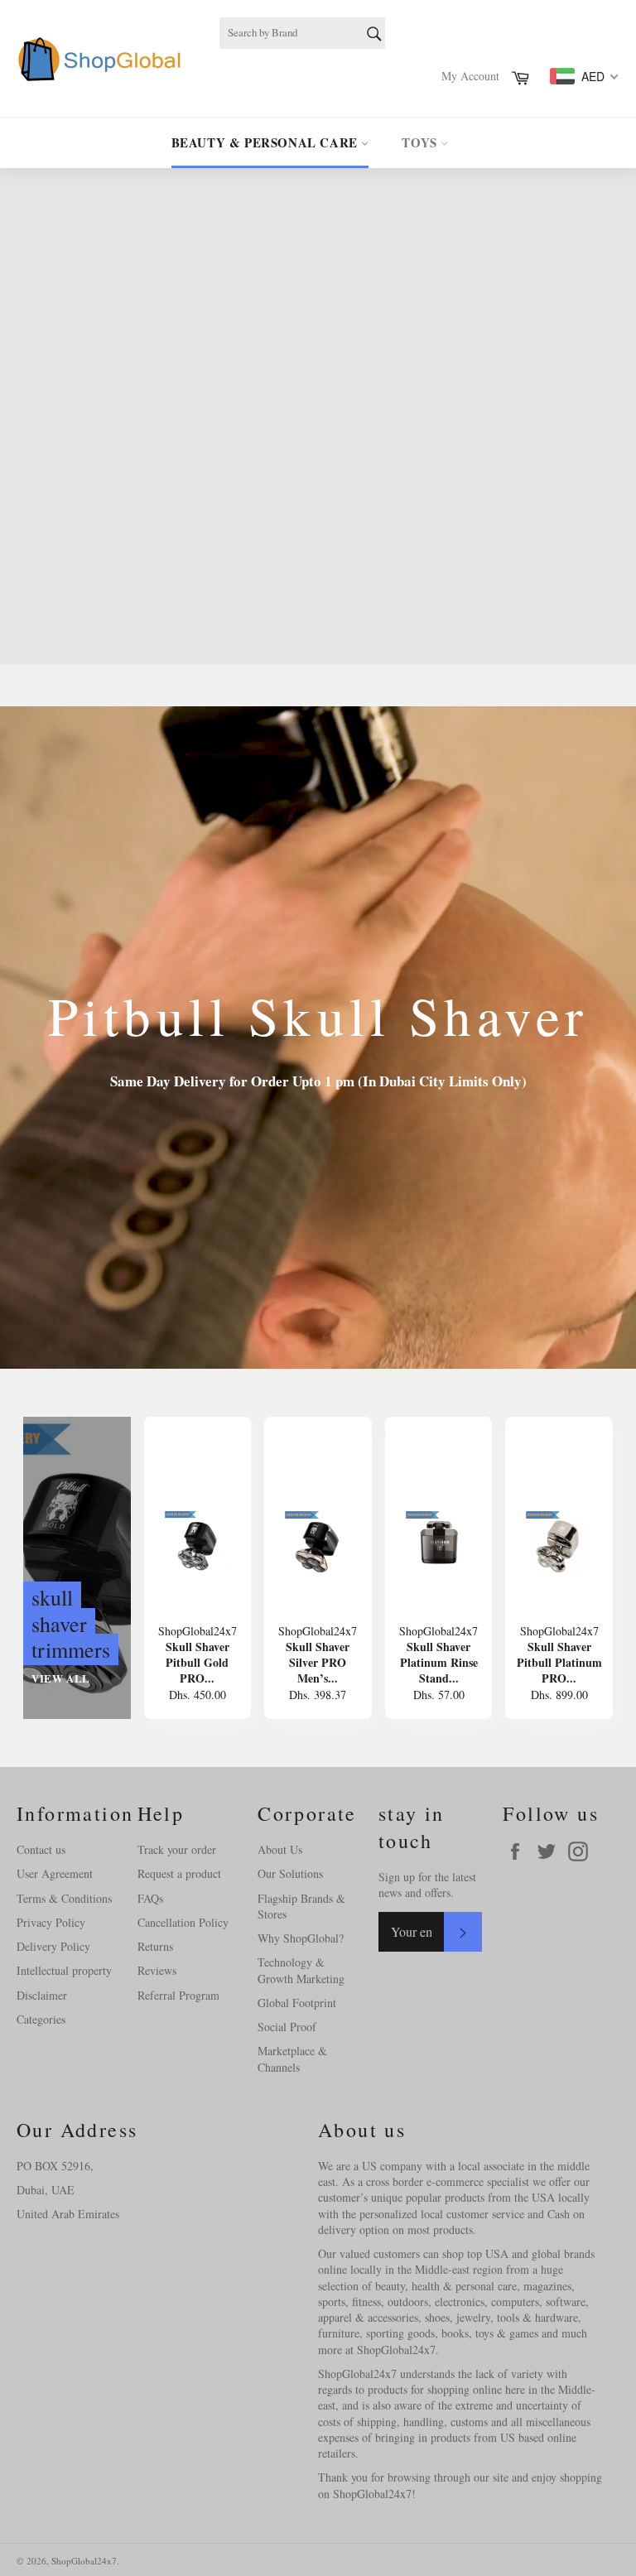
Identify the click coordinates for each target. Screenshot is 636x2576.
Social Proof (287, 2027)
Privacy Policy (51, 1922)
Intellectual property (64, 1970)
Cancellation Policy (183, 1922)
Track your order (177, 1849)
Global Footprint (297, 2003)
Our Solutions (290, 1873)
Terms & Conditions (64, 1898)
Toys (421, 142)
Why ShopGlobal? (301, 1938)
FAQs (150, 1898)
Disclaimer (42, 1995)
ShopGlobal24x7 (84, 2561)
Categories (41, 2019)
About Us (280, 1849)
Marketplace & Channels (292, 2058)
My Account (470, 76)
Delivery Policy (53, 1946)
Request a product (179, 1873)
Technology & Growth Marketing (301, 1970)
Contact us (41, 1849)
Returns (155, 1946)
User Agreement (55, 1873)
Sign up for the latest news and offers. (427, 1885)
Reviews (157, 1970)
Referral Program (178, 1995)
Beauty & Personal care (267, 142)
